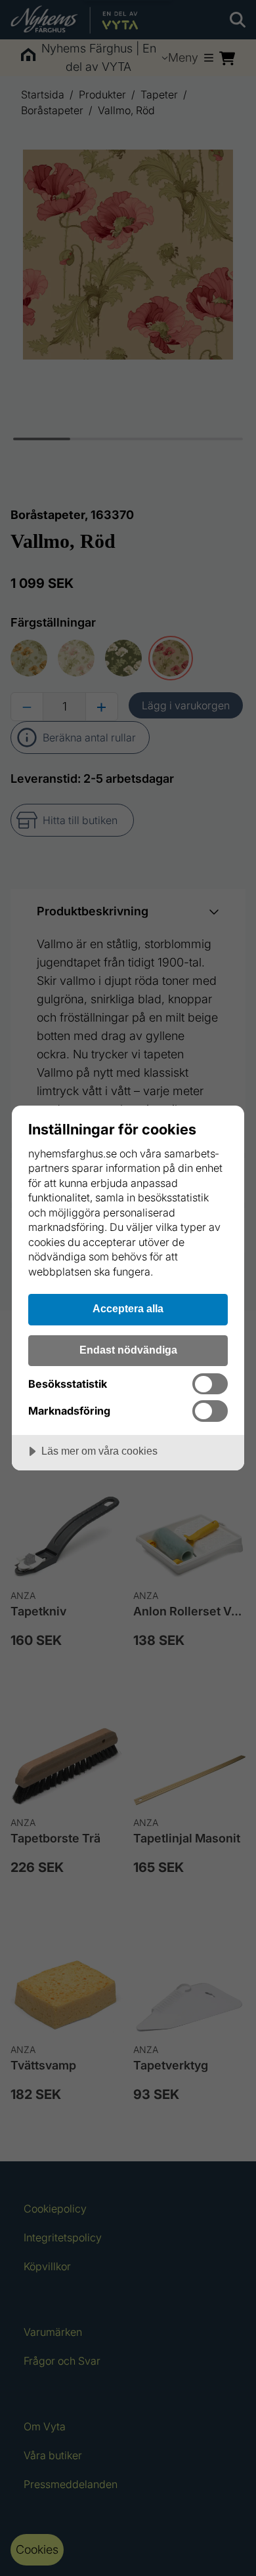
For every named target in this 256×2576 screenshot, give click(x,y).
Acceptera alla (128, 1308)
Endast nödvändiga (128, 1350)
